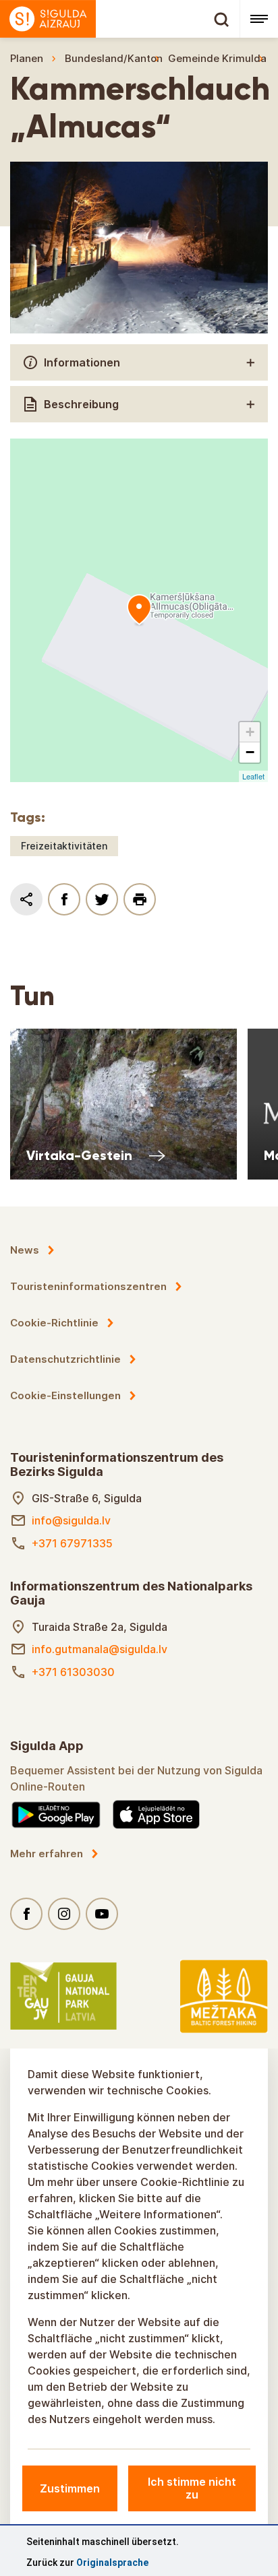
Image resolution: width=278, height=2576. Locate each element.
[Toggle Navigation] (259, 19)
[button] (250, 732)
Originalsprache (112, 2563)
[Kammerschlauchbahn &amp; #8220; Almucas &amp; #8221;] (139, 610)
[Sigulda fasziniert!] (120, 19)
